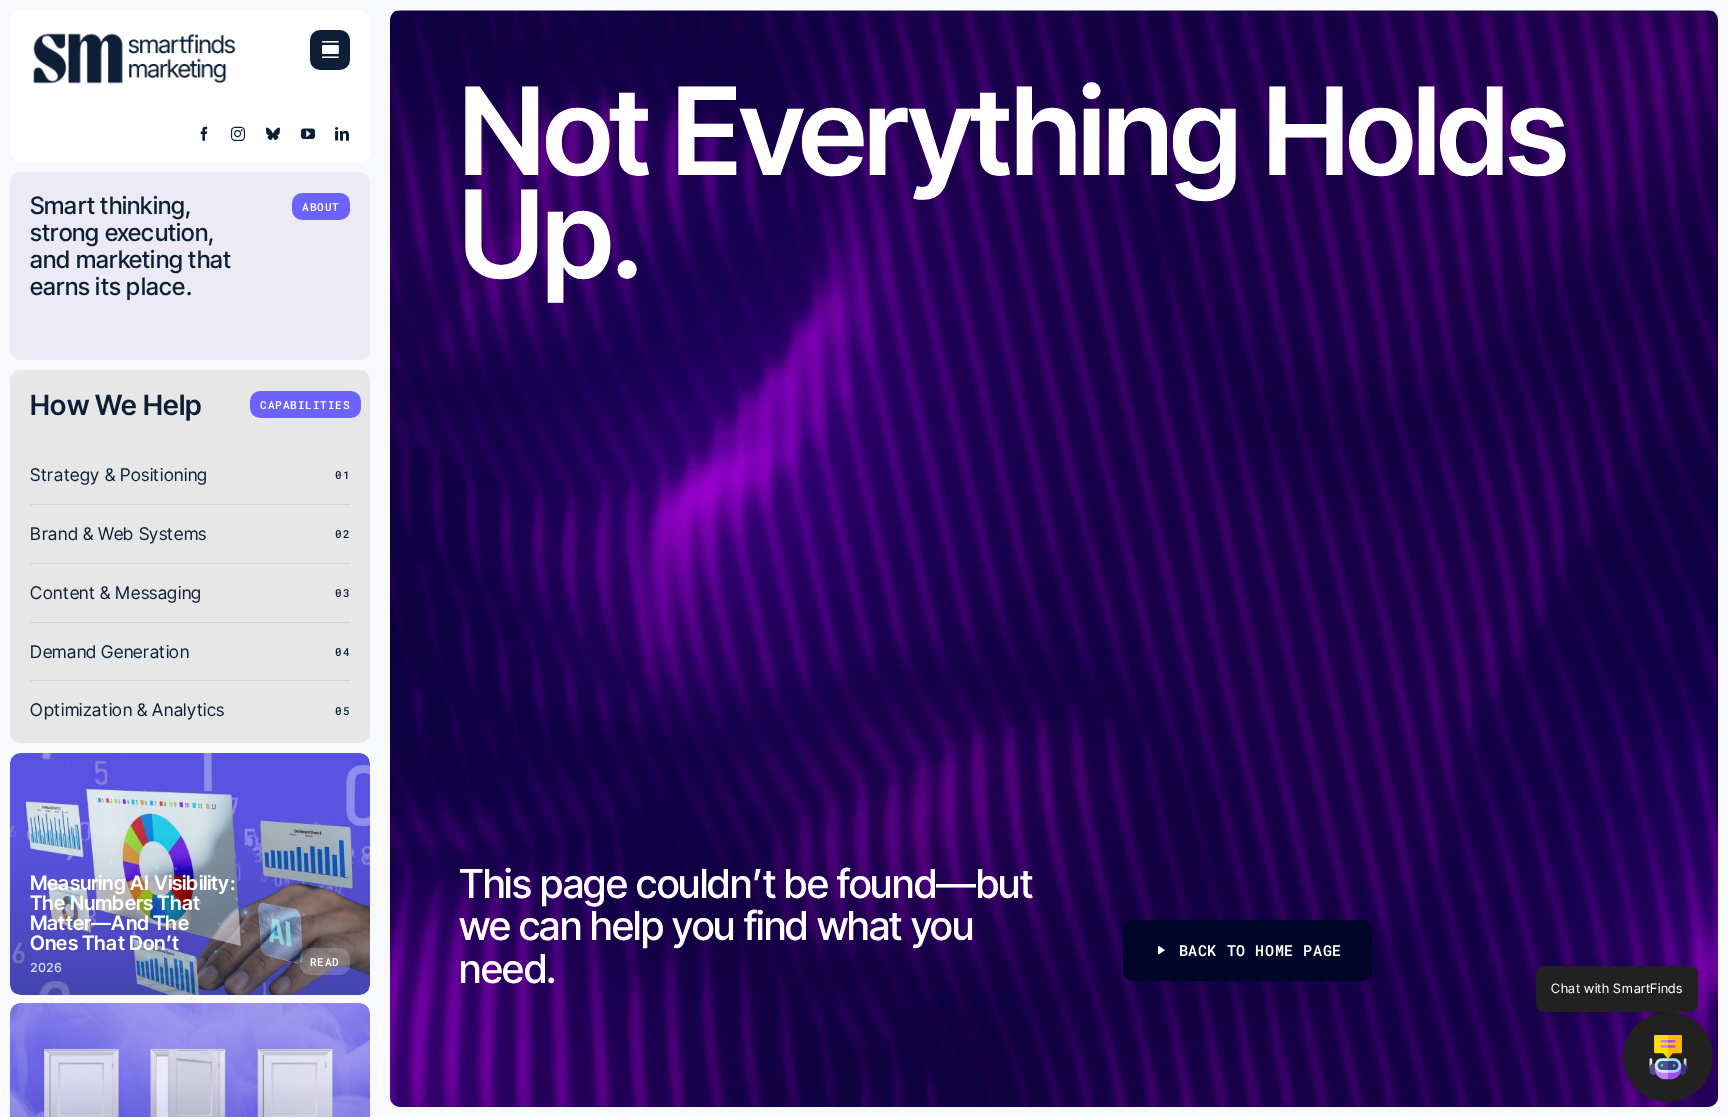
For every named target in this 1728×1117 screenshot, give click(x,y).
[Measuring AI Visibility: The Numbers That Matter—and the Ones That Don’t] (190, 874)
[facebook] (204, 134)
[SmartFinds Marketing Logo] (135, 38)
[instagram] (238, 134)
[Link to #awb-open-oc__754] (330, 50)
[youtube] (308, 134)
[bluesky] (273, 134)
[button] (1668, 1057)
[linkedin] (342, 134)
